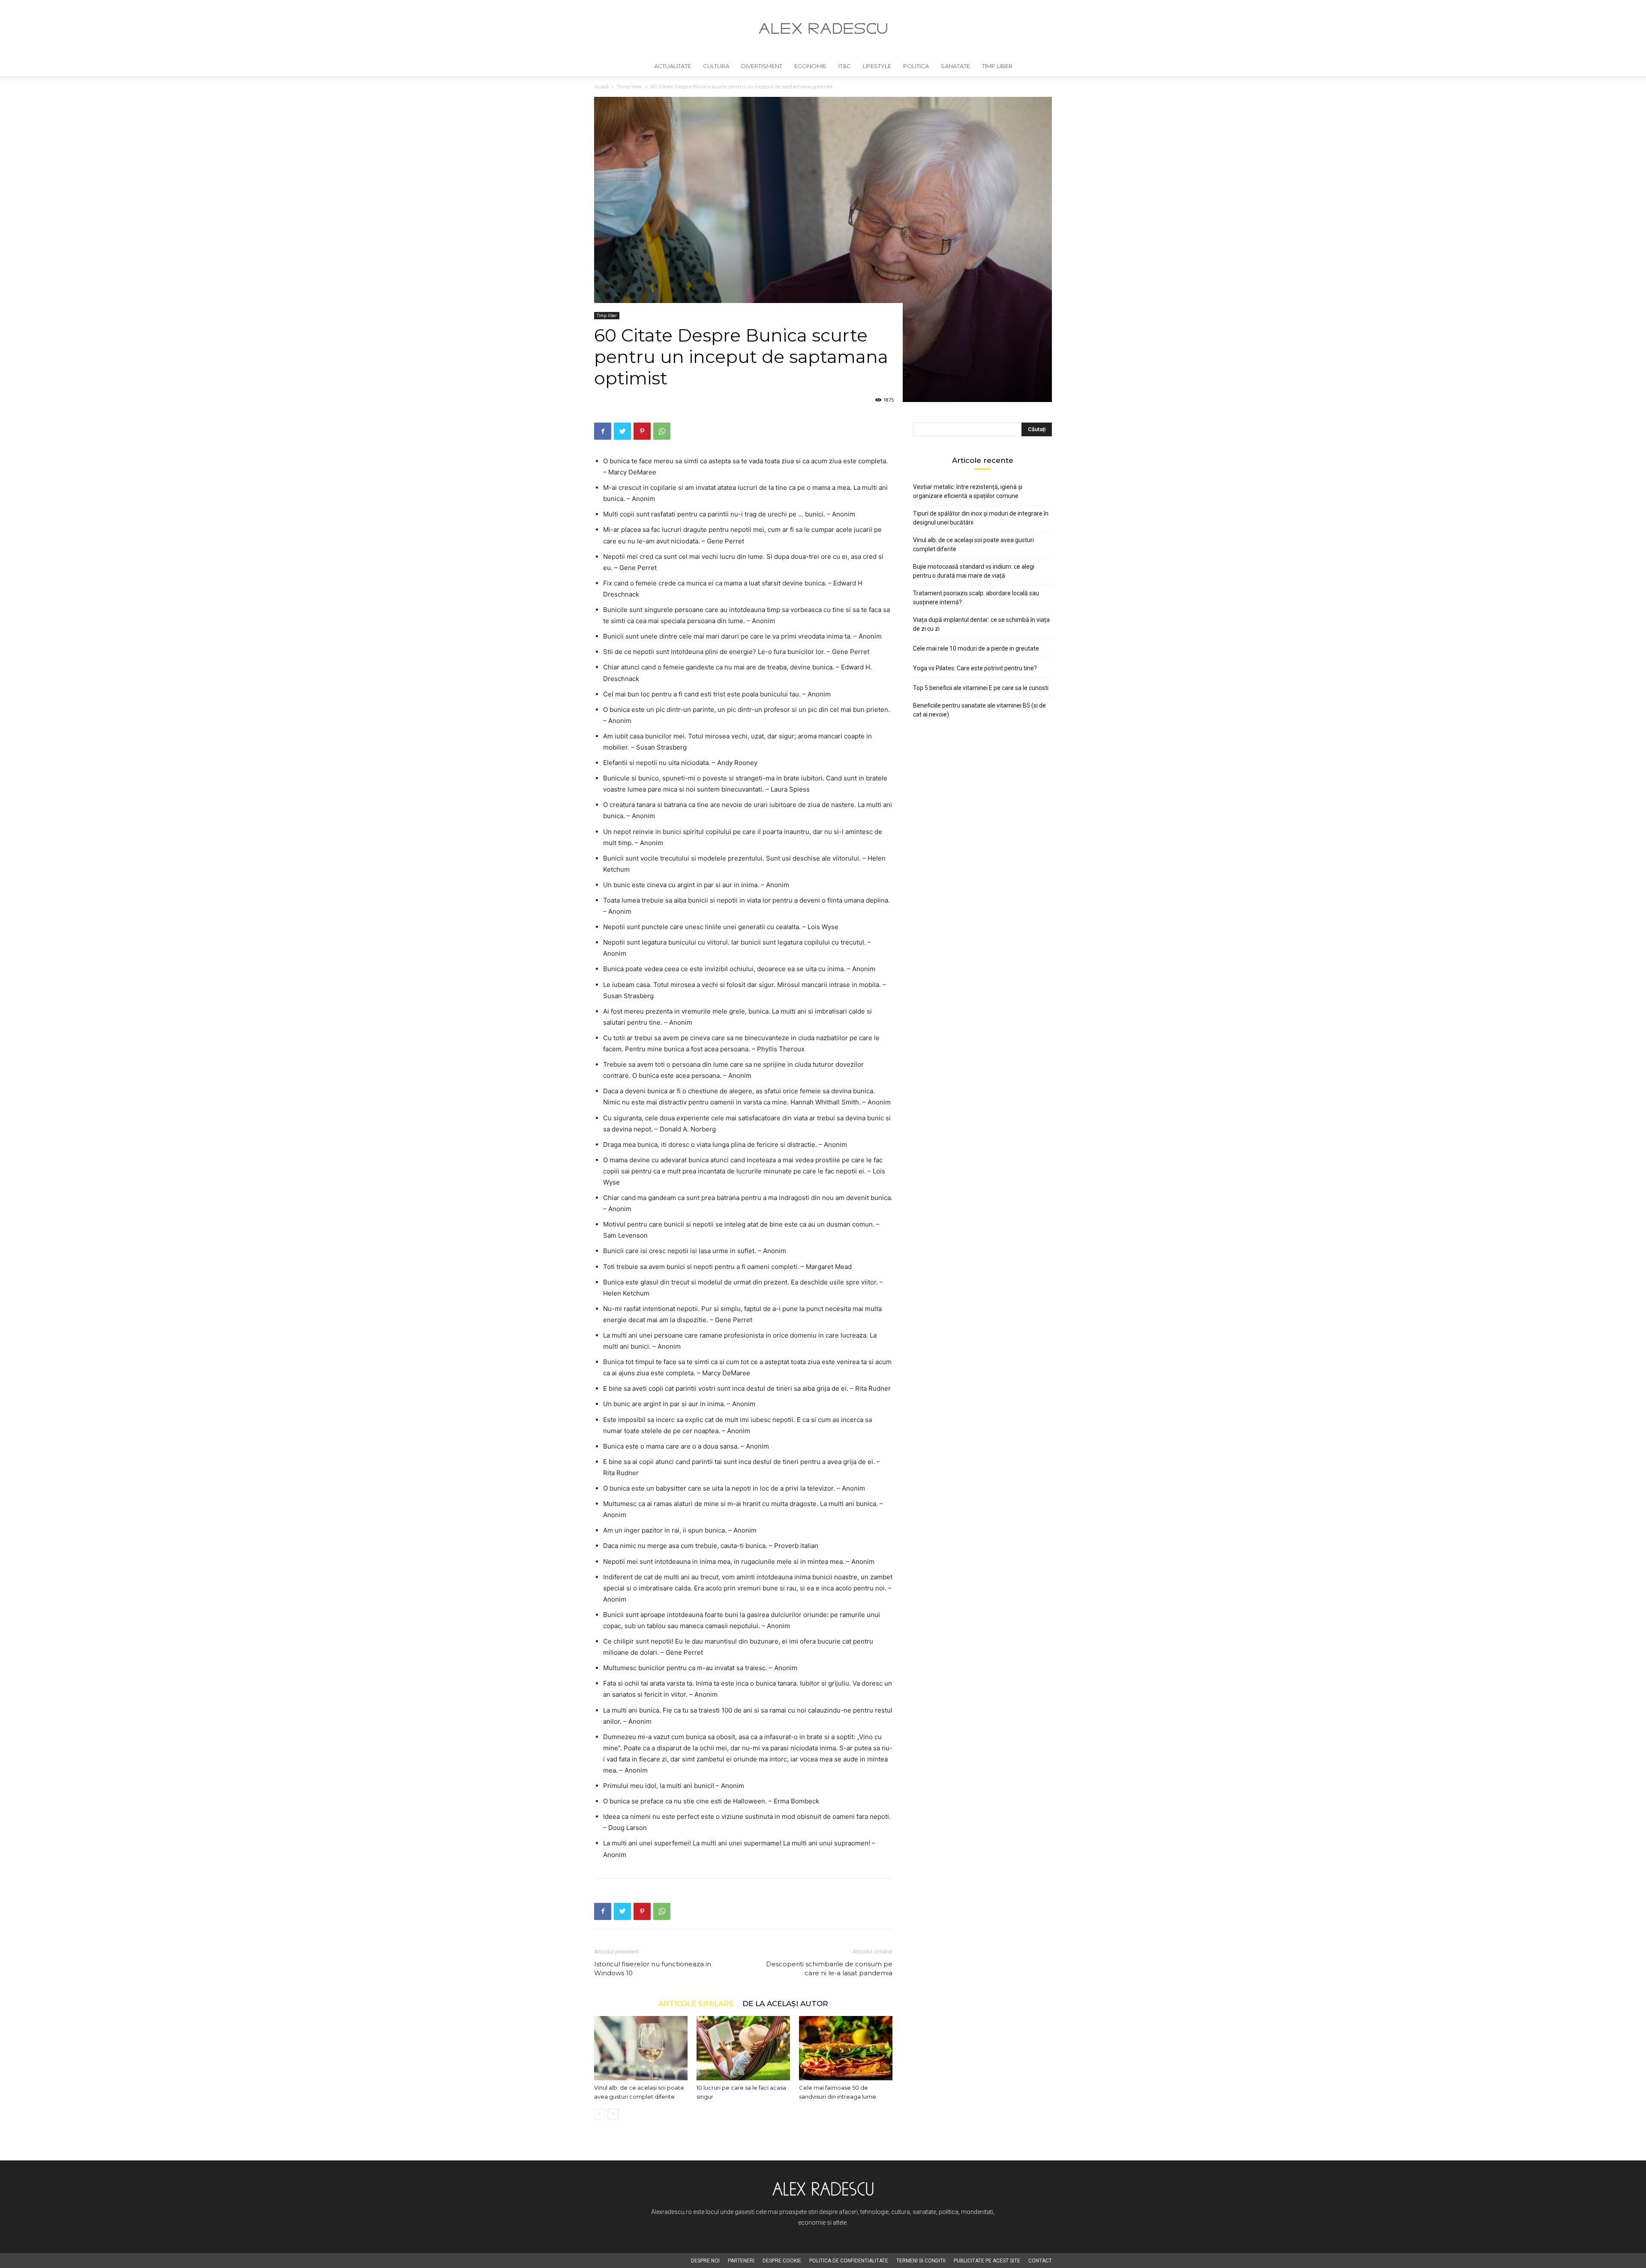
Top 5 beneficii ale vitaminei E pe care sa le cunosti (981, 688)
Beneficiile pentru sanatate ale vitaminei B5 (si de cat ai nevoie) (979, 710)
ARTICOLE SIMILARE (696, 2003)
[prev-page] (599, 2114)
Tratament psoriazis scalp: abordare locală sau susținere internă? (976, 598)
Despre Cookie (782, 2261)
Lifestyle (877, 66)
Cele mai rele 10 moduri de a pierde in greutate (976, 648)
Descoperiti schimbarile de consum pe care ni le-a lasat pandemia (829, 1968)
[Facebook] (603, 431)
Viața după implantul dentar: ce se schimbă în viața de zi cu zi (981, 624)
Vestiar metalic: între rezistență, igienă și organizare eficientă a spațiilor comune (968, 491)
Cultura (716, 66)
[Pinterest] (642, 431)
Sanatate (955, 66)
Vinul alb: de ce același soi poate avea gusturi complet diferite (973, 544)
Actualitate (673, 66)
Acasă (601, 86)
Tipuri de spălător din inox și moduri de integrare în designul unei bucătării (981, 518)
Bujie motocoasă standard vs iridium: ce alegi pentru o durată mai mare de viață (974, 571)
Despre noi (705, 2261)
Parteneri (741, 2261)
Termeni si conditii (921, 2261)
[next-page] (613, 2114)
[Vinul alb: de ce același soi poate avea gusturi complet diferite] (641, 2048)
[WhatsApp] (662, 431)
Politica (916, 66)
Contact (1040, 2261)
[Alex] (823, 28)
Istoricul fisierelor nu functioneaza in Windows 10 (653, 1968)
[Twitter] (622, 431)
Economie (810, 66)
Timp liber (997, 66)
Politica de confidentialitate (849, 2261)
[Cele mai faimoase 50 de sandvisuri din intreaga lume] (846, 2048)
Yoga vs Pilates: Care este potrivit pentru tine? (975, 668)
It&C (845, 66)
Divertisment (762, 66)
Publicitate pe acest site (987, 2261)
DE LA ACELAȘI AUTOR (785, 2003)
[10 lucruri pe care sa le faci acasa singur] (743, 2048)
